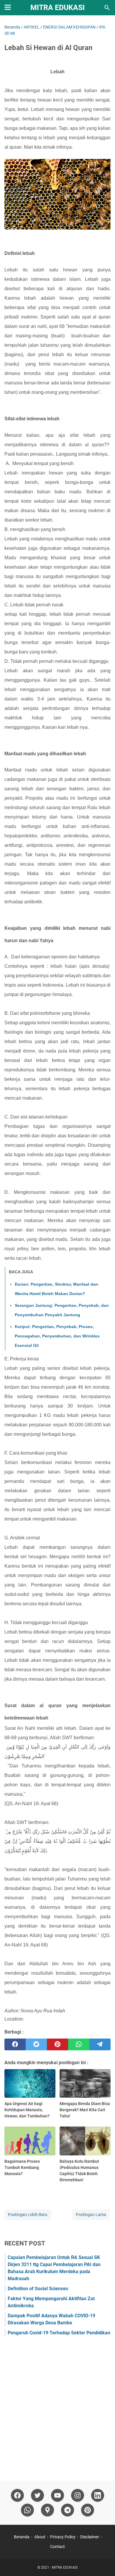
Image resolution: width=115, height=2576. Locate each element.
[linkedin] (98, 2495)
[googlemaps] (47, 2510)
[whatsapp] (79, 2044)
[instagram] (78, 2495)
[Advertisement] (57, 2406)
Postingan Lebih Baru (28, 2215)
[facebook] (15, 2044)
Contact (57, 2547)
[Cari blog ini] (107, 8)
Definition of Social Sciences (38, 2289)
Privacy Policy (63, 2537)
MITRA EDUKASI (57, 8)
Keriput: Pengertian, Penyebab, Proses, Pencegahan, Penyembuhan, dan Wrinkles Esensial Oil (57, 1336)
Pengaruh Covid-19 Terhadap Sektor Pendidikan (59, 2333)
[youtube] (57, 2495)
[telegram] (100, 2044)
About (40, 2537)
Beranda (22, 2537)
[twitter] (36, 2044)
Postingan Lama (91, 2215)
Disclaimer (90, 2537)
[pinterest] (57, 2044)
